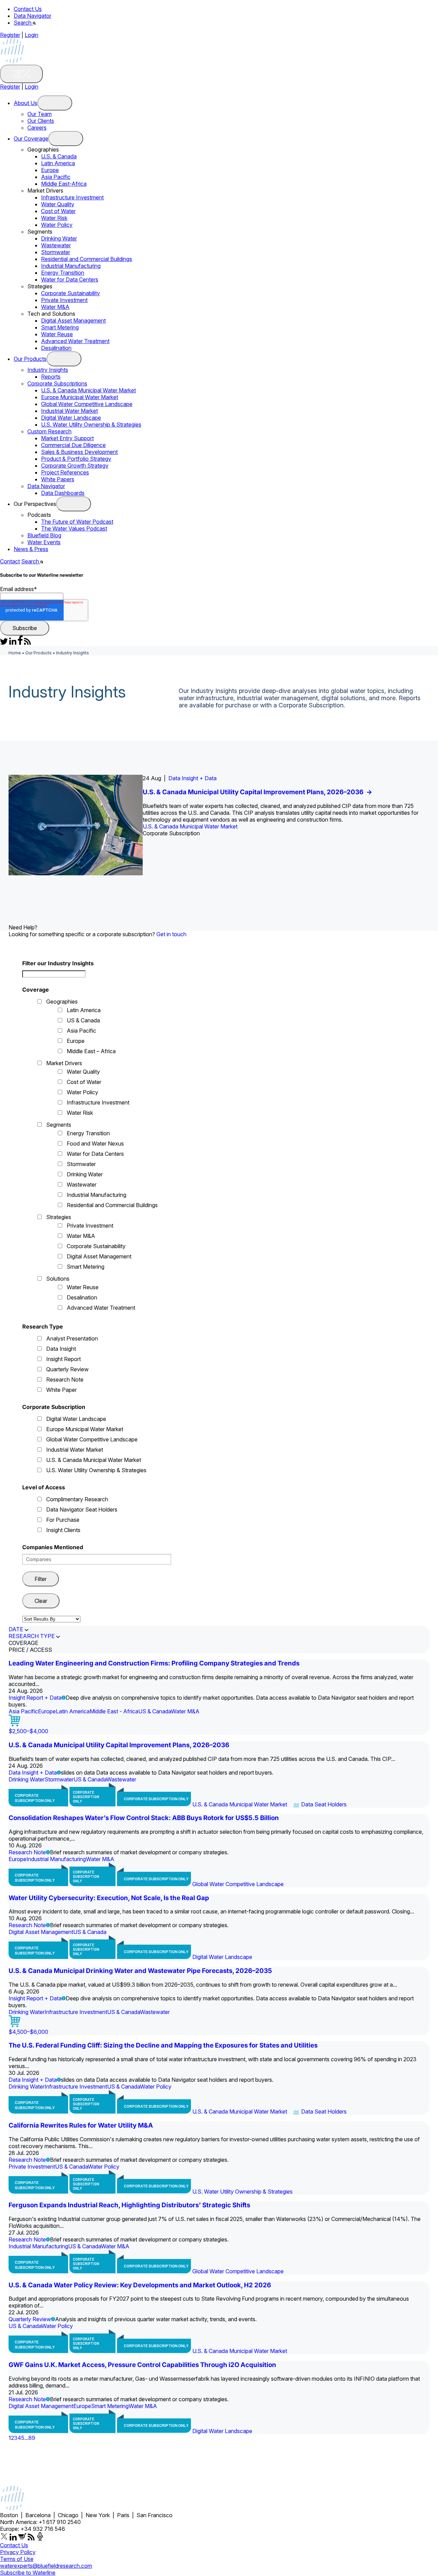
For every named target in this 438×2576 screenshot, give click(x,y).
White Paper (61, 1390)
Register (10, 35)
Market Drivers (64, 1063)
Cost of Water (58, 211)
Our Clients (41, 121)
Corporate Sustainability (70, 293)
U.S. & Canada (59, 156)
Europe (50, 170)
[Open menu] (55, 103)
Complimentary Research (77, 1499)
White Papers (58, 479)
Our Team (40, 114)
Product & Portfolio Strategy (76, 459)
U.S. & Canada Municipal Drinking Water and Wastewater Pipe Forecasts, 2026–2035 (140, 1971)
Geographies (62, 1002)
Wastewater (56, 245)
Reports (51, 377)
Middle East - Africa (114, 1711)
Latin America (58, 163)
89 (32, 2438)
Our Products (30, 359)
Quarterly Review (67, 1369)
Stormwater (56, 252)
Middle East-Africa (64, 184)
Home (15, 653)
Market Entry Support (67, 438)
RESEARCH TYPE (32, 1636)
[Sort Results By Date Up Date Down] (51, 1619)
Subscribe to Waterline (28, 2573)
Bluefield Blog (44, 535)
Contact (10, 561)
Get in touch (171, 934)
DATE (16, 1629)
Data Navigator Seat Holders (82, 1509)
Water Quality (58, 204)
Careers (37, 128)
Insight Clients (63, 1530)
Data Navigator (33, 16)
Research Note (65, 1379)
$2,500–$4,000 (28, 1731)
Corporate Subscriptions (57, 383)
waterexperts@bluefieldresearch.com (46, 2566)
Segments (59, 1125)
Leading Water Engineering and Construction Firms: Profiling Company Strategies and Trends (154, 1663)
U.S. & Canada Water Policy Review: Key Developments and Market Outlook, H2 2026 (140, 2285)
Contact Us (28, 9)
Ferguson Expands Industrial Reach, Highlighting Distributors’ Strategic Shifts (129, 2205)
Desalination (56, 348)
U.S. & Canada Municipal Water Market (88, 390)
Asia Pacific (56, 177)
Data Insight (61, 1349)
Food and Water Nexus (95, 1143)
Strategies (59, 1217)
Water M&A (55, 307)
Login (31, 35)
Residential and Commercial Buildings (87, 259)
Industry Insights (48, 370)
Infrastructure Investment (72, 197)
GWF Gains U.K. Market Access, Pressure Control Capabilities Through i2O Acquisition (142, 2365)
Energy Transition (63, 273)
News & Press (31, 549)
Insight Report (63, 1359)
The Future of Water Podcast (77, 522)
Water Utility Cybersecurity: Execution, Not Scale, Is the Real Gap (109, 1898)
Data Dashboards (63, 493)
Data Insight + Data (192, 778)
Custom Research (49, 431)
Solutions (58, 1279)
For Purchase (63, 1520)
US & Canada (83, 1020)
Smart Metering (60, 327)
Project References (65, 472)
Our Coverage (31, 139)
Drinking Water (59, 238)
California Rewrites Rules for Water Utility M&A (81, 2125)
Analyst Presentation (72, 1338)
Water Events (44, 542)
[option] (219, 825)
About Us (25, 103)
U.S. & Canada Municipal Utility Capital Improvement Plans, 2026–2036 (257, 792)
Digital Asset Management (73, 321)
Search (23, 23)
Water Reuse (57, 334)
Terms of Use (17, 2559)
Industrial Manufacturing (71, 266)
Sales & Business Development (79, 452)
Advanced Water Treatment (75, 341)
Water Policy (57, 225)
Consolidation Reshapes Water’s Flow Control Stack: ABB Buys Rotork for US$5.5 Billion (144, 1818)
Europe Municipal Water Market (80, 397)
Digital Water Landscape (71, 418)
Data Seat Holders (324, 1804)
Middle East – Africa (91, 1051)
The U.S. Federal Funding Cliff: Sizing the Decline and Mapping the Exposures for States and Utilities (163, 2045)
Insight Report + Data (35, 1698)
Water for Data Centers (70, 279)
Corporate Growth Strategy (75, 466)
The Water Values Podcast (74, 528)
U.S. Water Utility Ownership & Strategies (91, 424)
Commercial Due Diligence (73, 445)
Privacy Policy (18, 2552)
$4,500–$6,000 (28, 2032)
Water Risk (54, 218)
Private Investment (64, 300)
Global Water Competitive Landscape (87, 404)
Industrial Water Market (69, 411)
